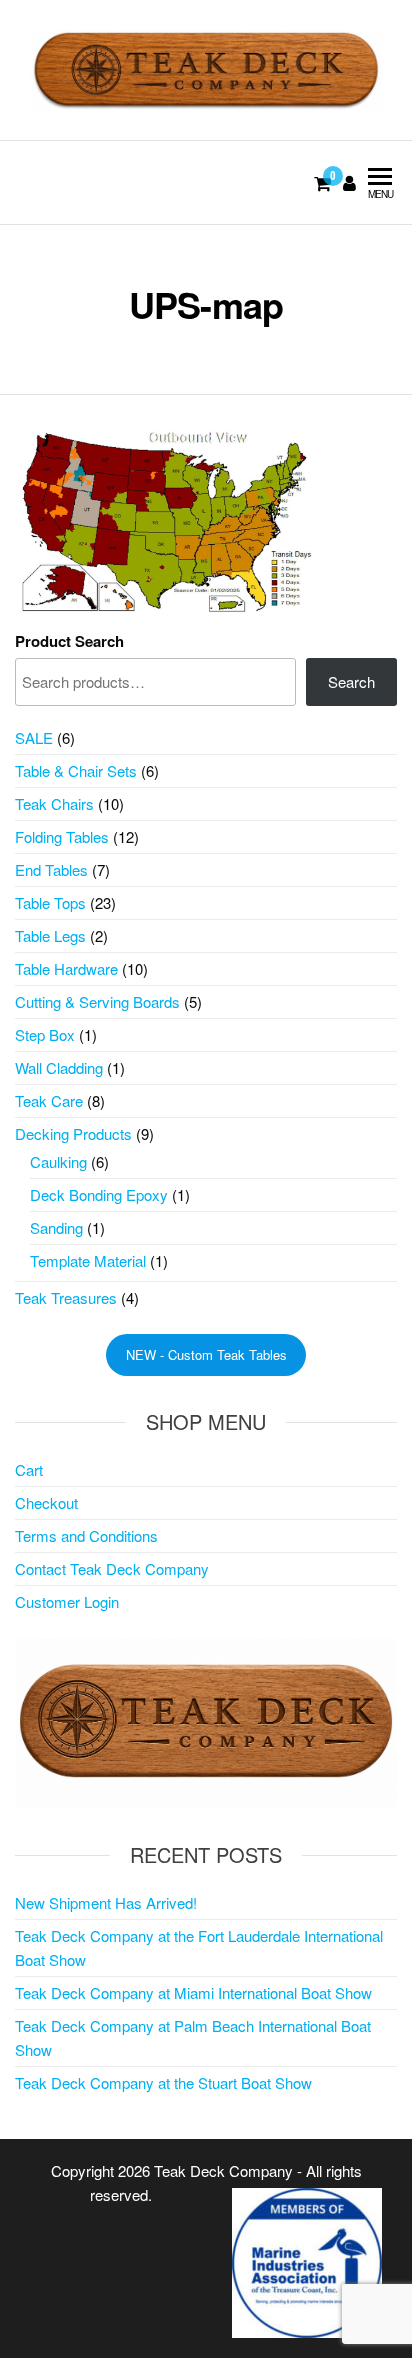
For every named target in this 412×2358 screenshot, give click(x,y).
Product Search (69, 641)
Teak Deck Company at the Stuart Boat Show (163, 2082)
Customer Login (67, 1601)
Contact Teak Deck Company (112, 1568)
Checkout (46, 1502)
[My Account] (349, 182)
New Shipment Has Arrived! (106, 1902)
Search (351, 681)
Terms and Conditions (86, 1535)
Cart (29, 1469)
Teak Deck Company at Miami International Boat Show (193, 1992)
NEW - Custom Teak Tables (206, 1354)
